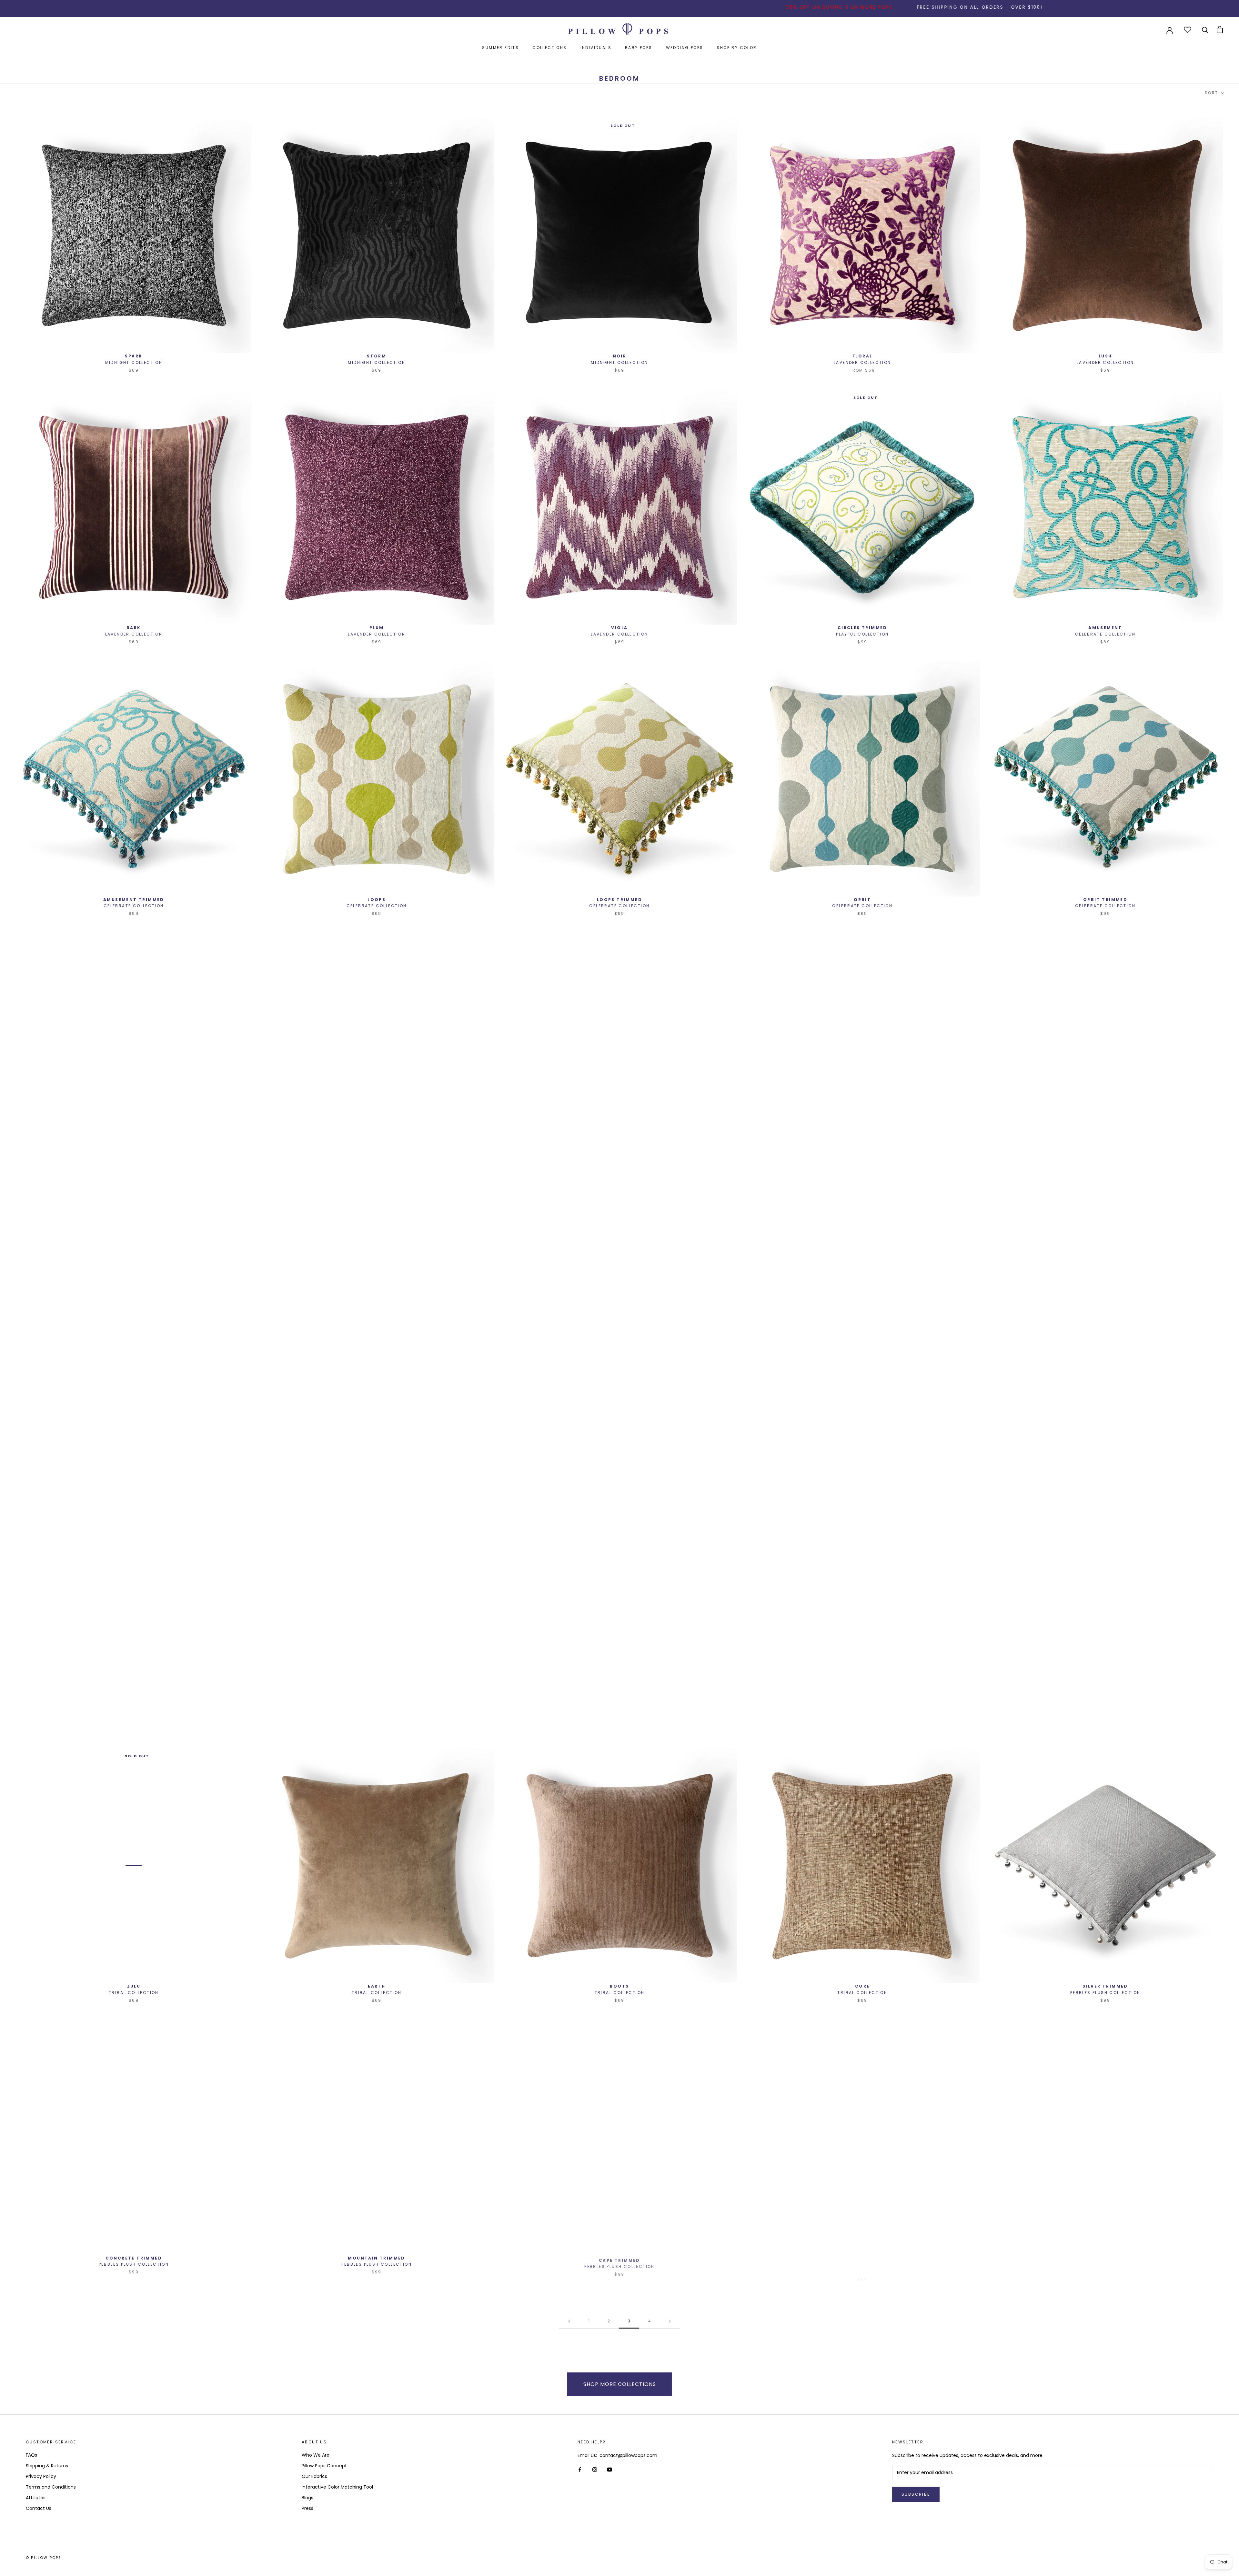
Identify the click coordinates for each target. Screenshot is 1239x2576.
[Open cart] (1220, 30)
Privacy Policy (41, 2476)
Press (307, 2508)
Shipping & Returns (47, 2466)
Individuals (596, 48)
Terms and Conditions (51, 2487)
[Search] (1205, 30)
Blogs (307, 2498)
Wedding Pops (685, 48)
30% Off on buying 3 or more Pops (528, 7)
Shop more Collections (620, 2384)
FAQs (31, 2455)
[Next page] (670, 2321)
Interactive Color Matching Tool (337, 2487)
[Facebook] (580, 2469)
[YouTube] (609, 2469)
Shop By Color (737, 48)
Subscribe (916, 2494)
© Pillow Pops (44, 2558)
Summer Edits (500, 48)
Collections (549, 48)
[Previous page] (569, 2321)
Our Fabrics (314, 2476)
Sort (1212, 93)
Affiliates (36, 2498)
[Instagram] (595, 2469)
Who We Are (316, 2455)
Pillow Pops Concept (324, 2466)
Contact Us (39, 2508)
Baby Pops (639, 48)
